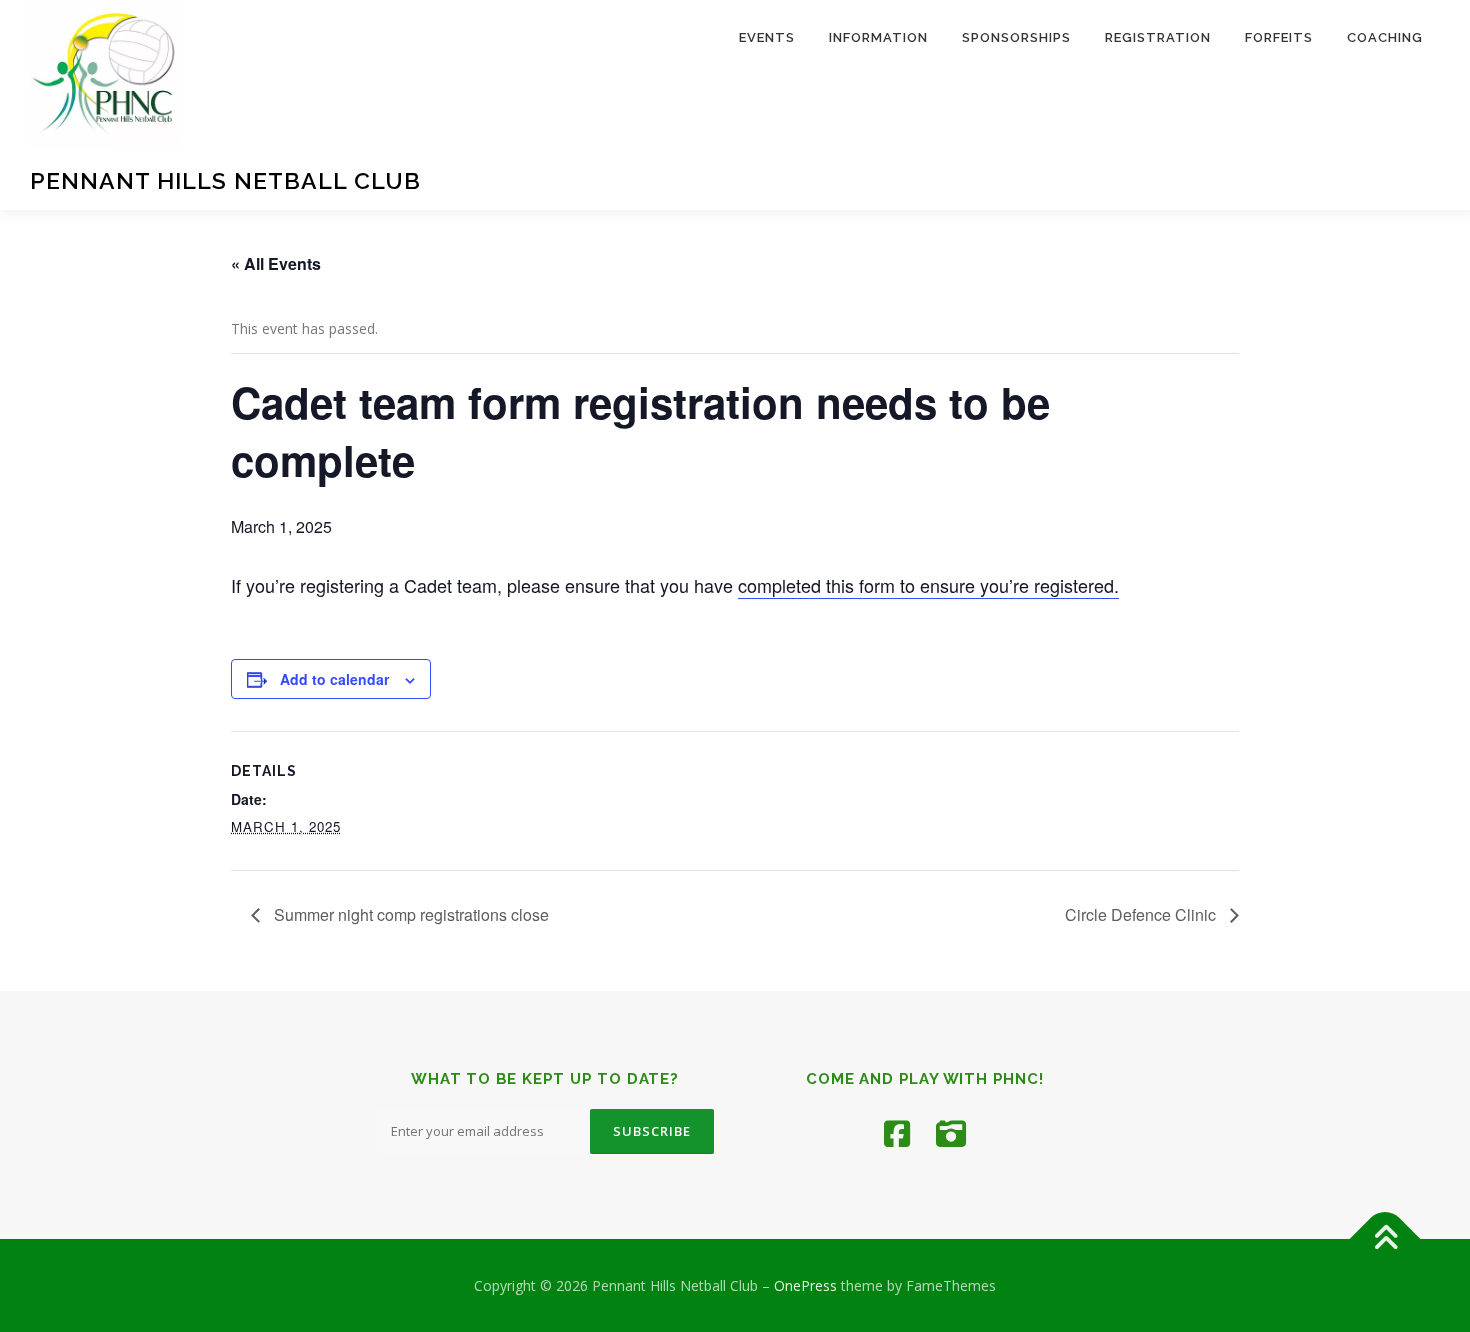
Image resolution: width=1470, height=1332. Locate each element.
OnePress (805, 1285)
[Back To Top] (1385, 1238)
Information (878, 37)
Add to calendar (334, 679)
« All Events (276, 263)
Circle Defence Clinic (1142, 914)
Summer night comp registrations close (409, 914)
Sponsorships (1016, 37)
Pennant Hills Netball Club (225, 180)
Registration (1158, 37)
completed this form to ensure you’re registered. (928, 585)
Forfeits (1279, 37)
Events (767, 37)
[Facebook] (897, 1133)
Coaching (1385, 37)
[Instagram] (951, 1133)
